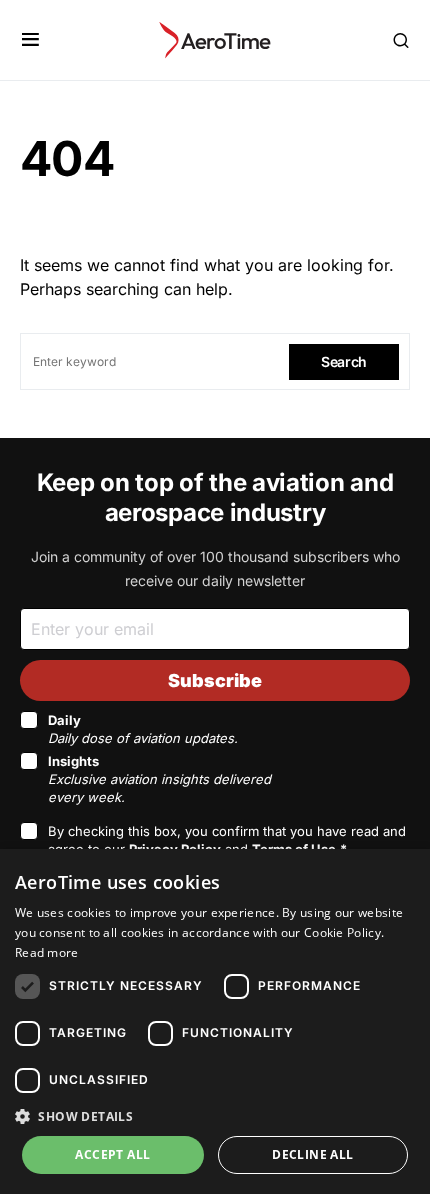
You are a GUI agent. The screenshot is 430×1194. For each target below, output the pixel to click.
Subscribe (215, 680)
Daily (143, 729)
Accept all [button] (112, 1154)
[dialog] (215, 1021)
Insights (159, 779)
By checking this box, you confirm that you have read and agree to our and (227, 840)
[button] (30, 40)
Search (344, 361)
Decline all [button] (312, 1154)
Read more (47, 952)
